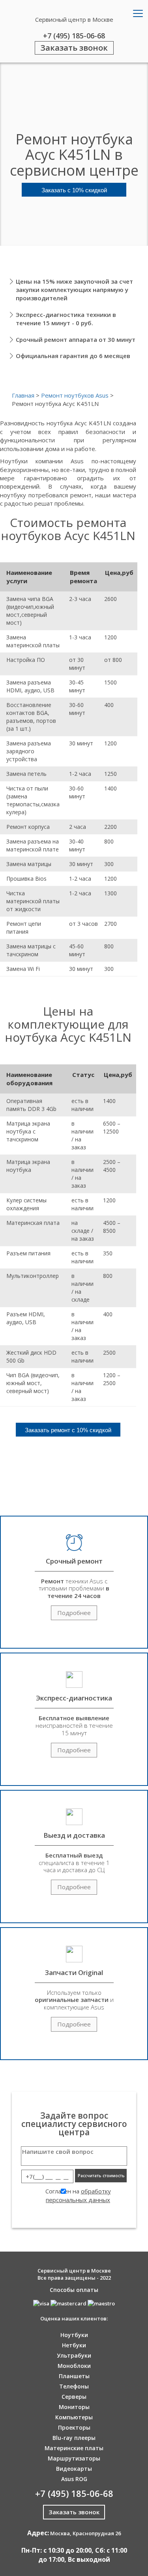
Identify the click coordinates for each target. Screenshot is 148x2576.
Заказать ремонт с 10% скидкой (68, 1430)
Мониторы (74, 2407)
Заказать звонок (74, 48)
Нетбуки (74, 2345)
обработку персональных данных (78, 2195)
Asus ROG (74, 2479)
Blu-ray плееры (74, 2438)
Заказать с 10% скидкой (74, 190)
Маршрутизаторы (74, 2458)
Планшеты (74, 2376)
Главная (23, 395)
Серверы (74, 2397)
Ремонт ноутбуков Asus (75, 395)
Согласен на (78, 2195)
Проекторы (74, 2427)
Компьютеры (74, 2417)
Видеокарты (74, 2469)
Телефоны (74, 2386)
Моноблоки (74, 2366)
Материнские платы (74, 2448)
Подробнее (74, 1613)
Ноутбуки (74, 2335)
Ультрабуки (74, 2355)
